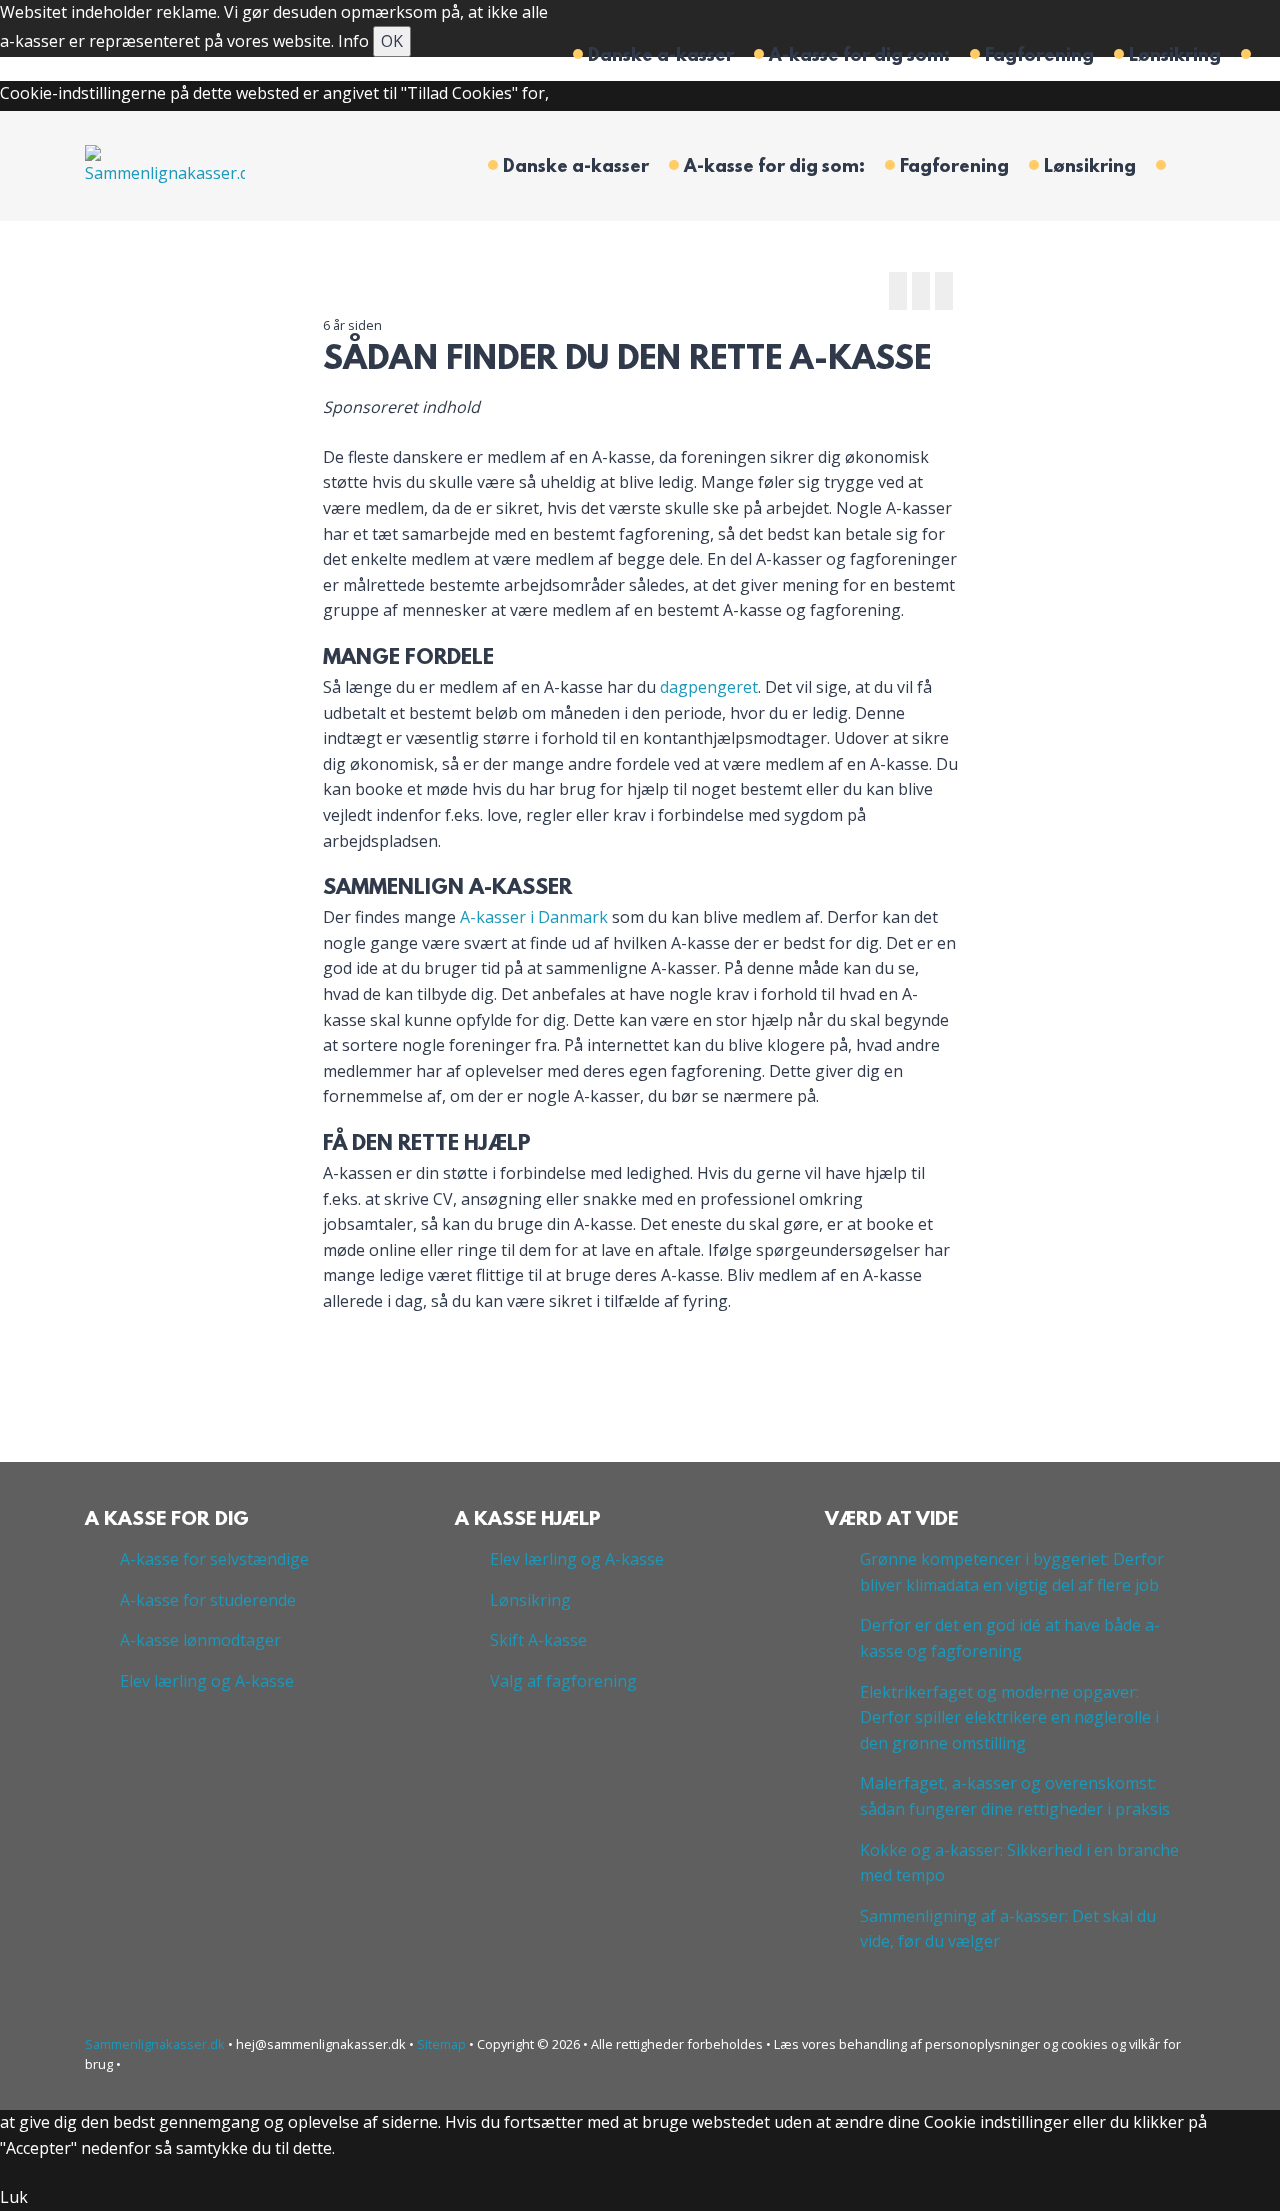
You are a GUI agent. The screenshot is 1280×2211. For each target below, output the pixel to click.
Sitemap (441, 2044)
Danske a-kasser (661, 57)
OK (392, 41)
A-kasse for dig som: (859, 57)
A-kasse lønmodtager (200, 1640)
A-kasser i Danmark (534, 917)
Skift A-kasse (538, 1640)
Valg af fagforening (563, 1681)
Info (353, 41)
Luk (14, 2197)
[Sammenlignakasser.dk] (165, 164)
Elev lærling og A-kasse (207, 1681)
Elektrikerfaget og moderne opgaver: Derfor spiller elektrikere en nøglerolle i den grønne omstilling (1009, 1717)
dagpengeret (709, 687)
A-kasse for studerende (208, 1600)
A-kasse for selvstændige (214, 1559)
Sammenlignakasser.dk (156, 2044)
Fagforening (1039, 57)
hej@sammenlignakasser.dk (321, 2044)
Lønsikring (1175, 57)
